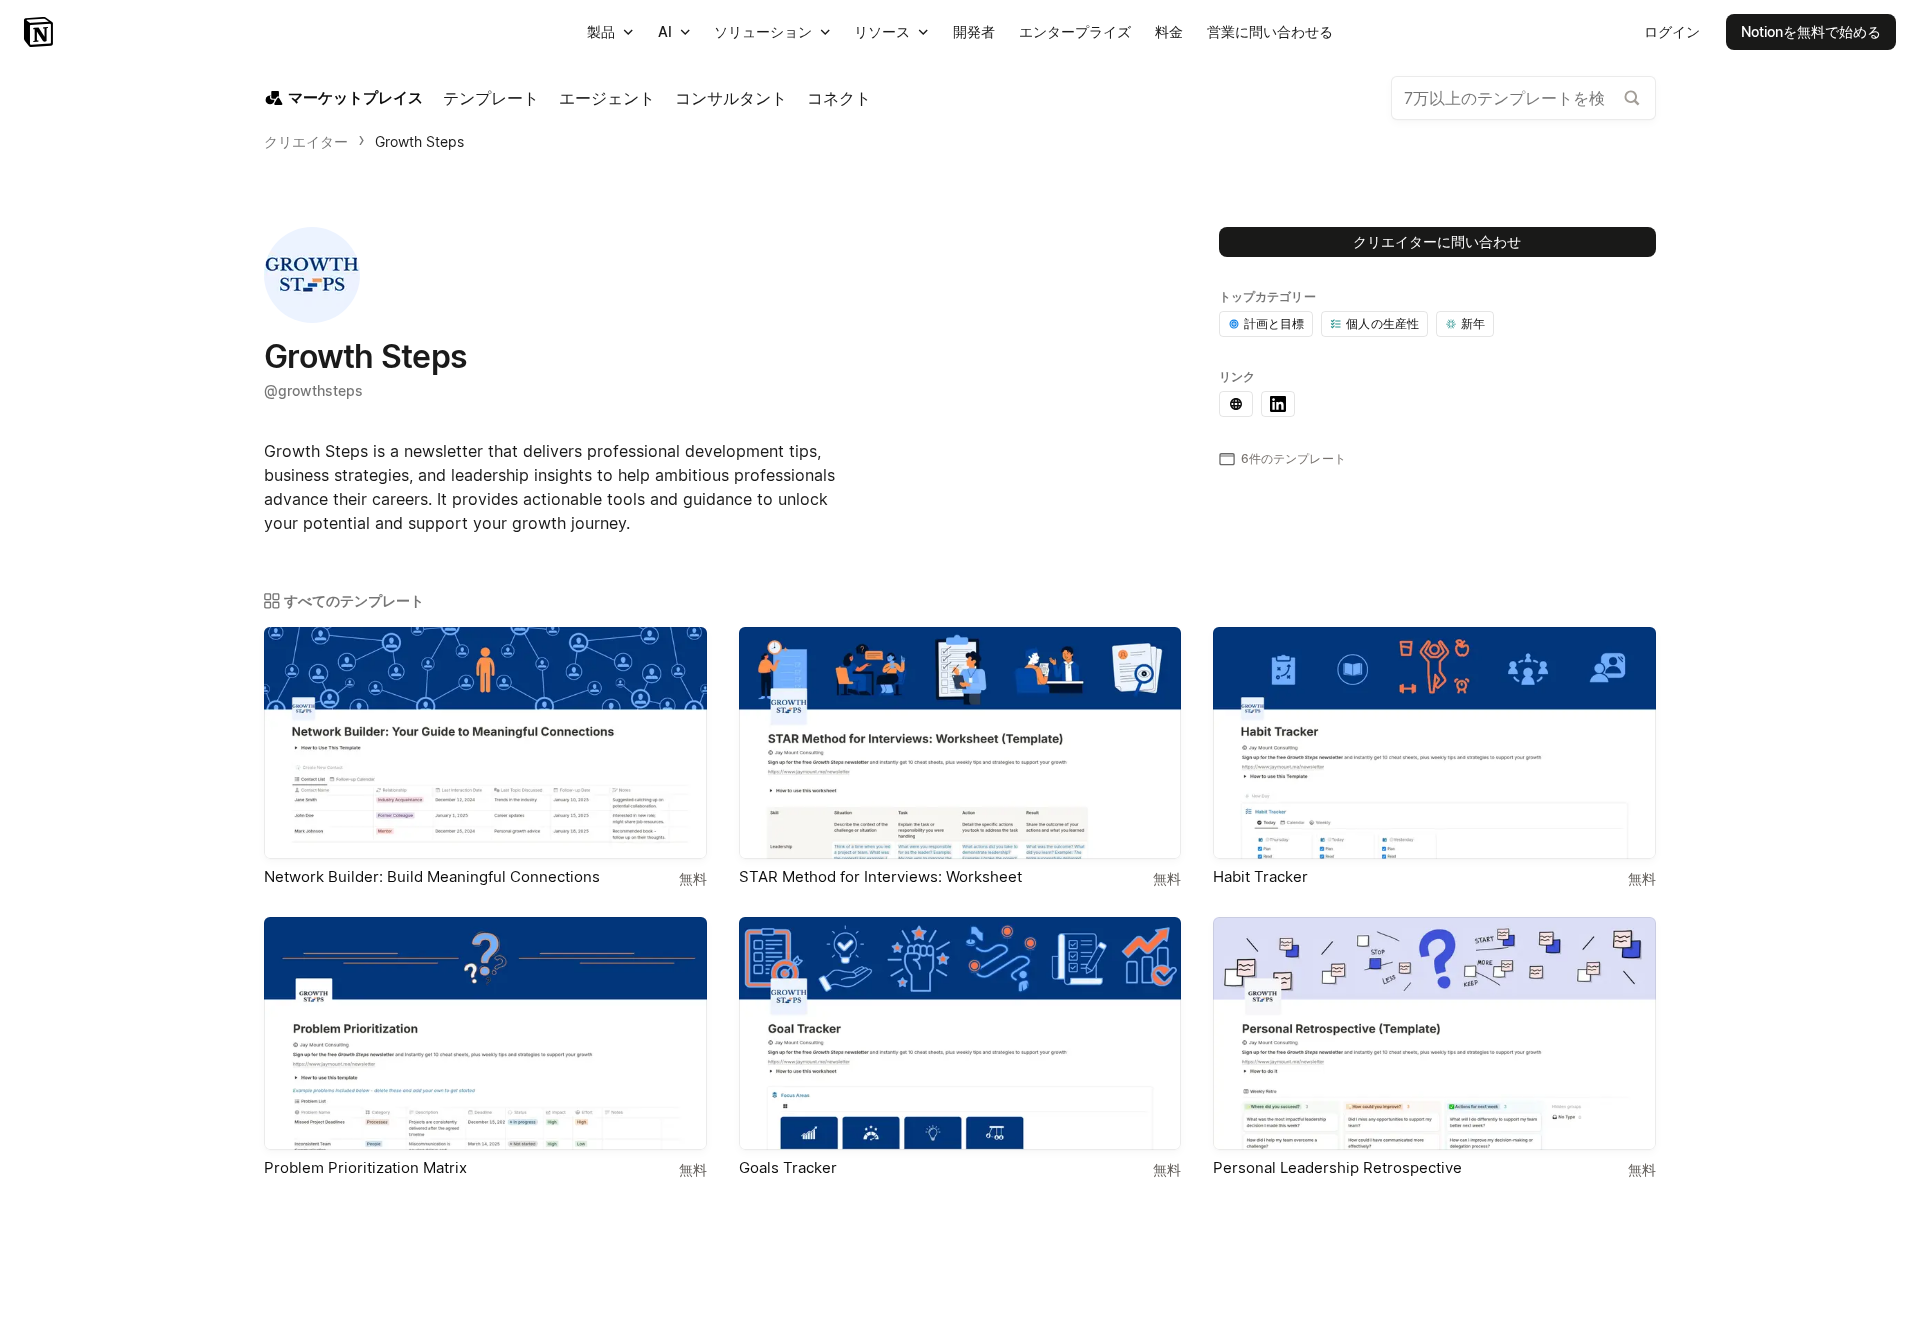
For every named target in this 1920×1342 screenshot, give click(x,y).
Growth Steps (419, 141)
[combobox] (1523, 98)
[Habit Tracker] (1434, 743)
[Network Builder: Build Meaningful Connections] (485, 743)
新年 (1473, 323)
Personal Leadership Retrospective (1337, 1167)
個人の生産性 (1382, 323)
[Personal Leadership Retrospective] (1434, 1033)
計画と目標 (1274, 323)
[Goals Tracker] (960, 1033)
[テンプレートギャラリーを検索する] (1632, 98)
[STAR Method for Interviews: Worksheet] (960, 743)
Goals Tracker (788, 1167)
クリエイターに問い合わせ (1437, 241)
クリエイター (306, 141)
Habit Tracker (1260, 876)
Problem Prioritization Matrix (365, 1167)
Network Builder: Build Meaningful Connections (432, 876)
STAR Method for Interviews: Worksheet (880, 876)
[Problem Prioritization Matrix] (485, 1033)
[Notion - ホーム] (40, 32)
